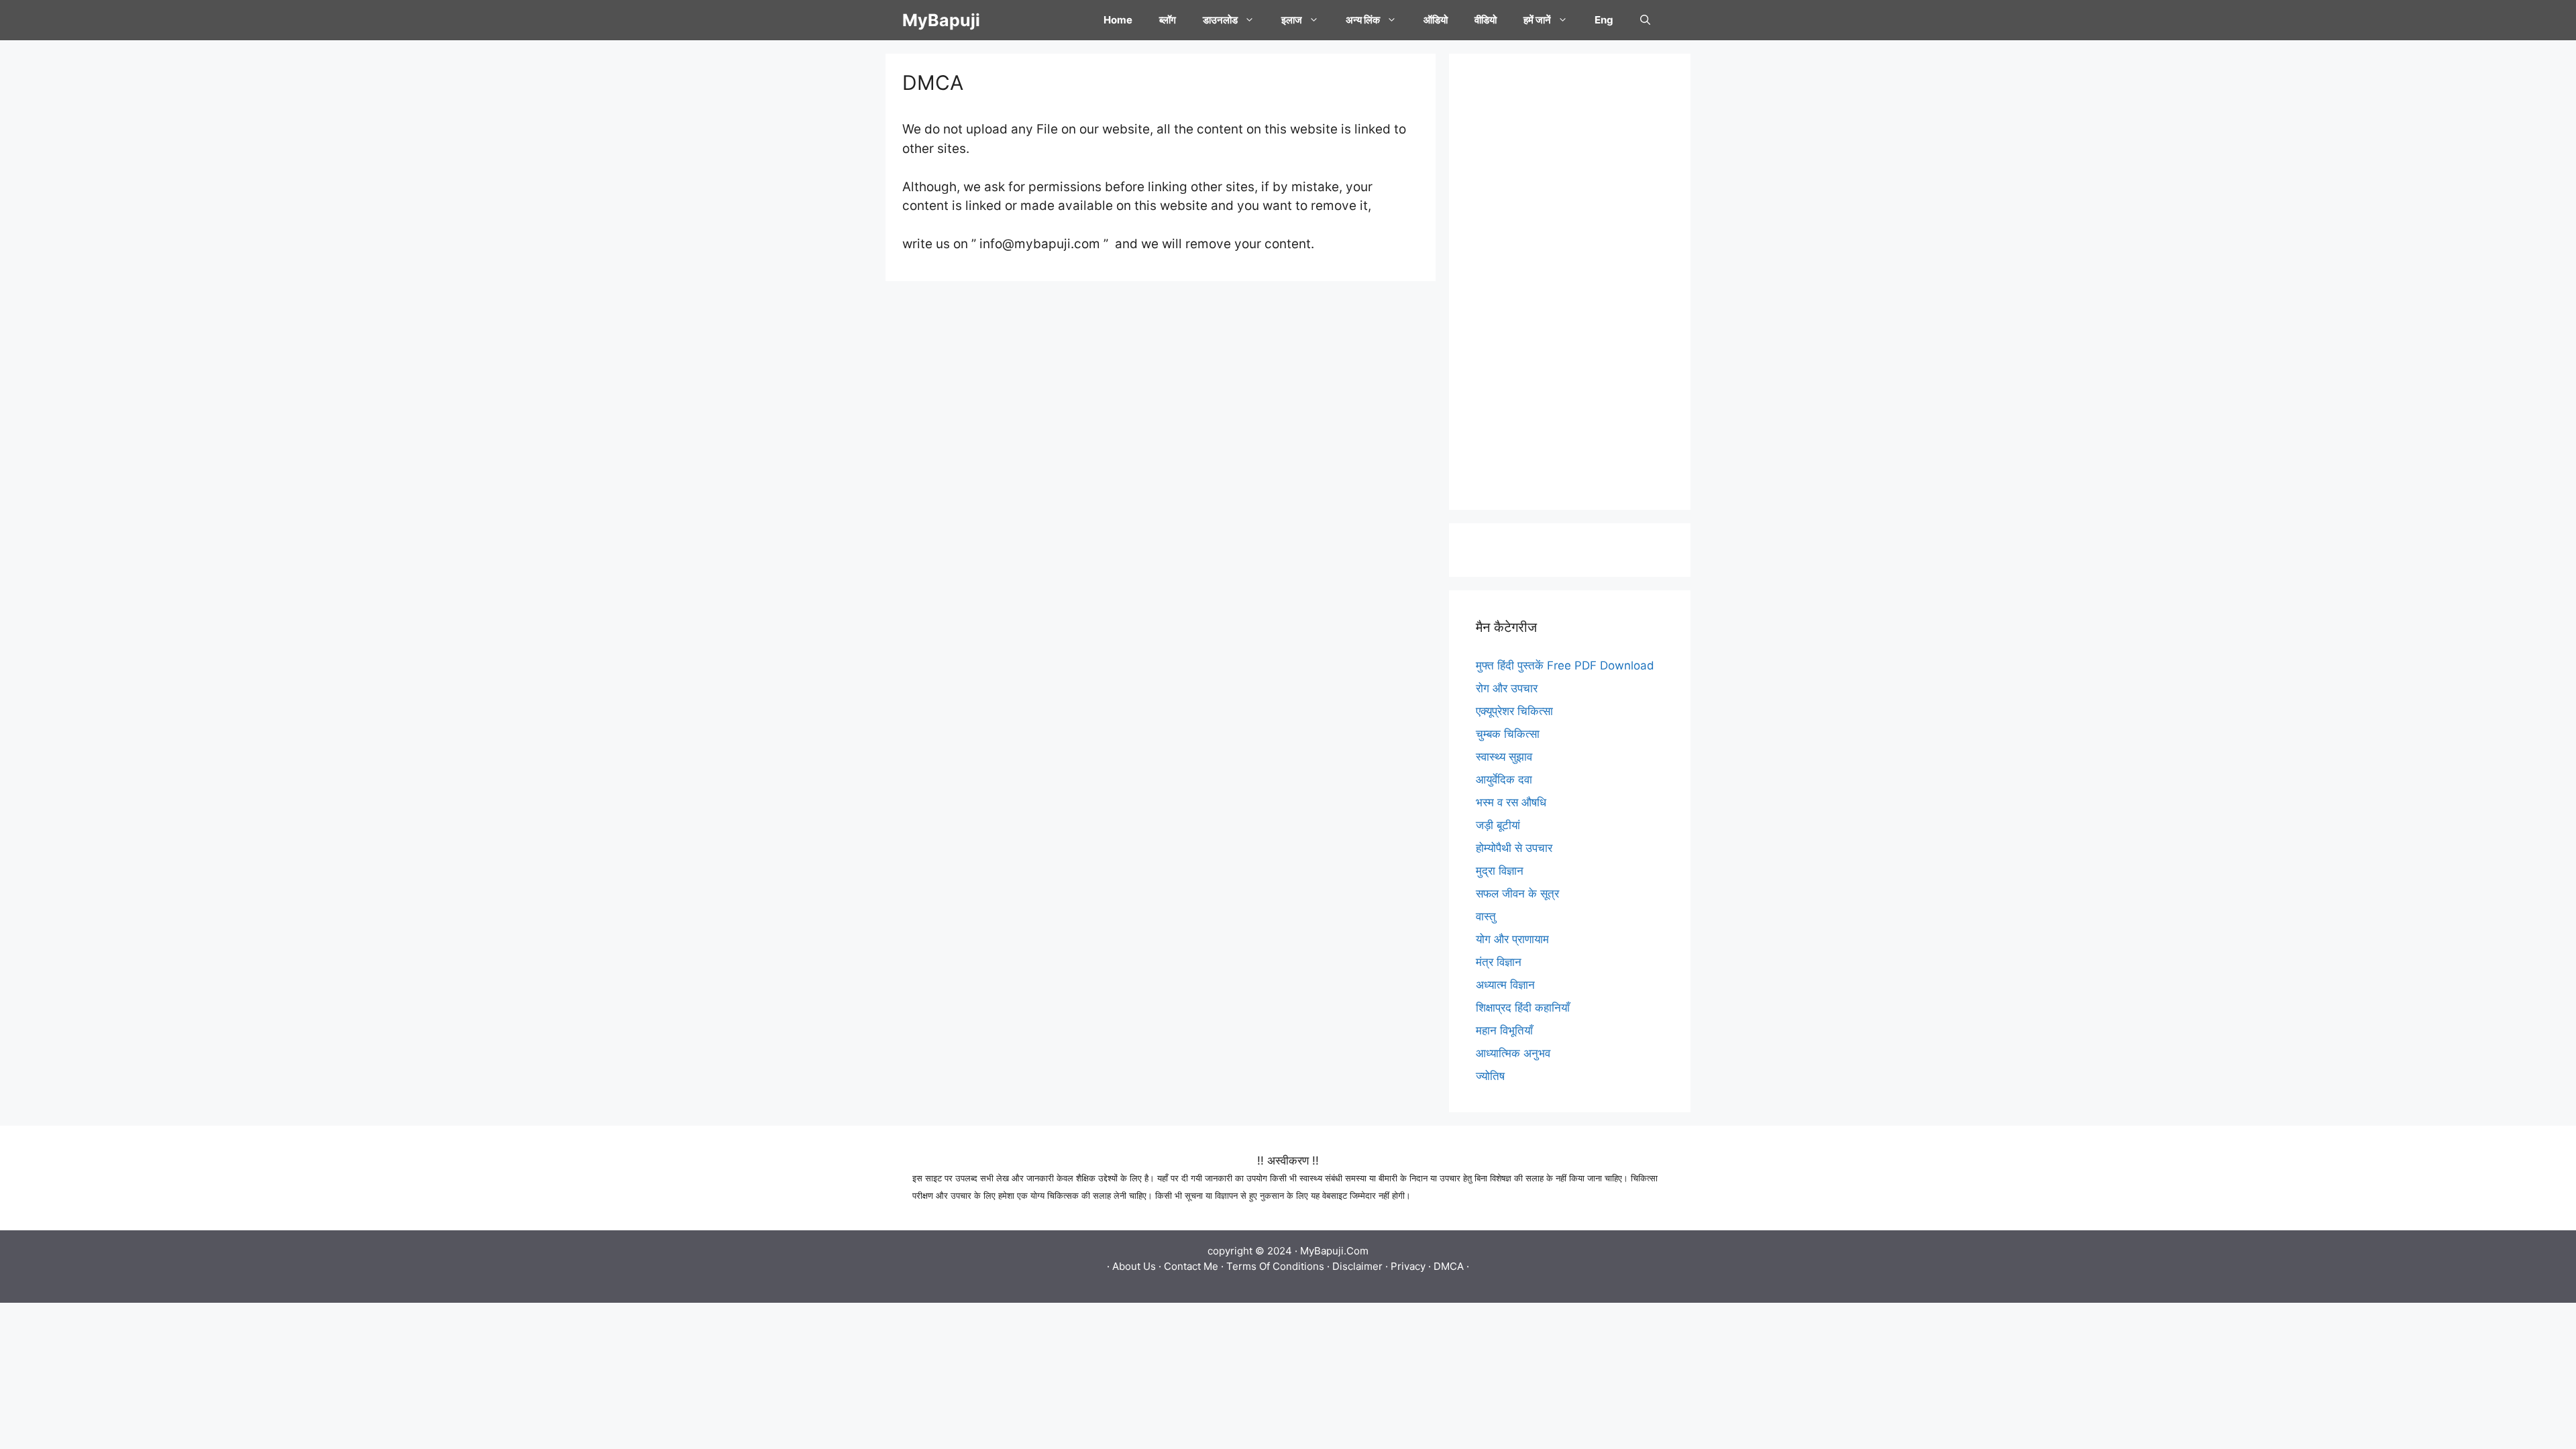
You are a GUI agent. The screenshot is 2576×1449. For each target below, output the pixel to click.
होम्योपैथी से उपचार (1514, 848)
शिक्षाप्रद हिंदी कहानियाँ (1523, 1008)
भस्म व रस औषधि (1511, 802)
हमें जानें (1537, 20)
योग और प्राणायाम (1512, 939)
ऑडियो (1436, 20)
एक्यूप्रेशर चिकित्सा (1514, 711)
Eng (1604, 20)
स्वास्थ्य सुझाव (1504, 757)
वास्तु (1486, 916)
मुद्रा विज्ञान (1500, 871)
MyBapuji (941, 20)
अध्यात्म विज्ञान (1505, 985)
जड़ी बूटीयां (1498, 825)
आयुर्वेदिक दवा (1504, 780)
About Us (1134, 1266)
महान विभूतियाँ (1504, 1030)
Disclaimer (1357, 1266)
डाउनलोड (1220, 20)
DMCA (1449, 1266)
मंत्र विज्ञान (1499, 962)
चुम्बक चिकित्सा (1508, 734)
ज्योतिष (1490, 1076)
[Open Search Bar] (1645, 20)
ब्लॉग (1168, 20)
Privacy (1408, 1266)
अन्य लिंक (1363, 20)
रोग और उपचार (1507, 688)
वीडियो (1486, 20)
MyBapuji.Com (1334, 1251)
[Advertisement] (1570, 282)
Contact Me (1191, 1266)
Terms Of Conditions (1275, 1266)
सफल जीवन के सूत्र (1517, 894)
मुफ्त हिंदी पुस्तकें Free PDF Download (1565, 665)
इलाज (1292, 20)
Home (1118, 20)
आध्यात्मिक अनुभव (1513, 1053)
